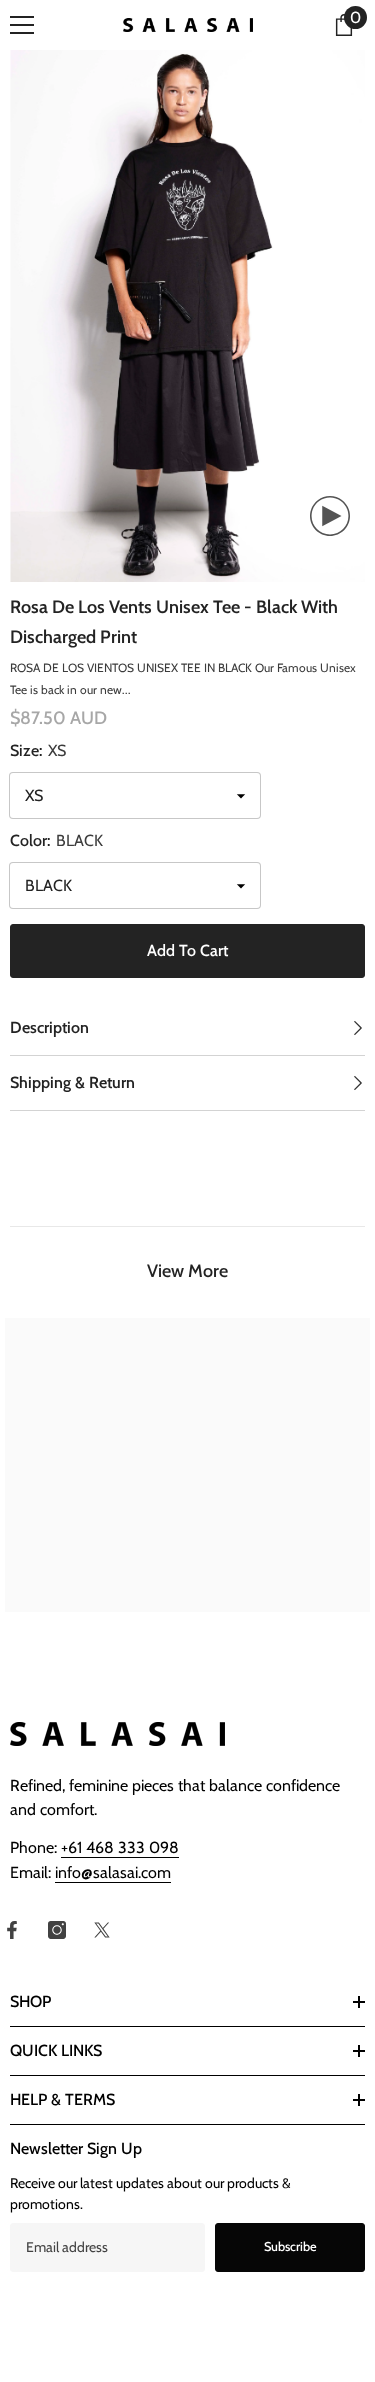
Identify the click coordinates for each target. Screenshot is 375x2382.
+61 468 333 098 (120, 1847)
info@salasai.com (113, 1872)
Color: (56, 840)
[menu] (22, 25)
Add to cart (187, 950)
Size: (38, 750)
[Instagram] (57, 1930)
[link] (96, 1574)
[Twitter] (102, 1930)
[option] (187, 316)
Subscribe (290, 2246)
